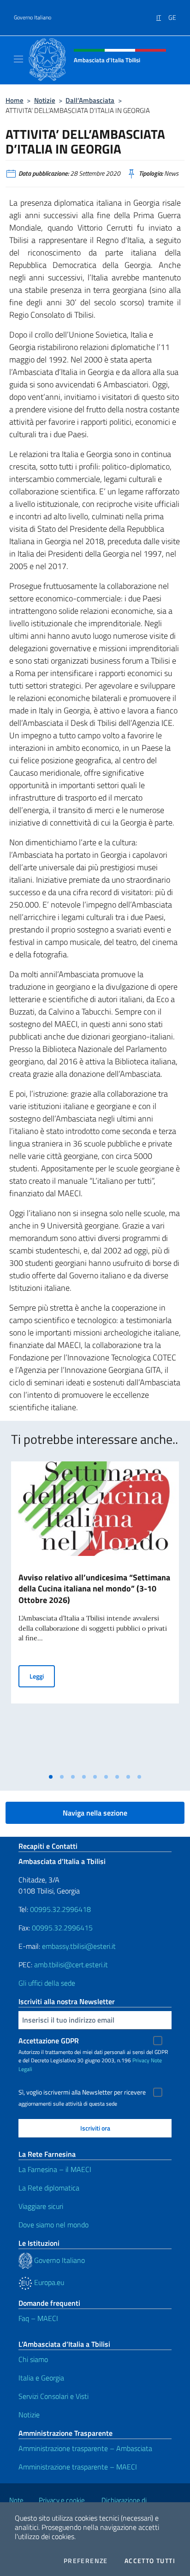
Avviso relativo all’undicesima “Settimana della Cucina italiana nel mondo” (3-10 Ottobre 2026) (94, 1589)
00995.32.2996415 (62, 1928)
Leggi (42, 1676)
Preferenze (86, 2561)
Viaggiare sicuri (41, 2206)
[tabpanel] (95, 1615)
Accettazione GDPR (49, 2041)
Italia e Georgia (41, 2378)
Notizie (45, 100)
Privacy (141, 2060)
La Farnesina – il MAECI (55, 2169)
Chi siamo (33, 2359)
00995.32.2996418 (60, 1909)
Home (15, 100)
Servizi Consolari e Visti (53, 2396)
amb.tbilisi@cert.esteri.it (71, 1965)
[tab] (51, 1777)
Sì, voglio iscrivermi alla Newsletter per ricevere (82, 2092)
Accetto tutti (150, 2561)
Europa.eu (48, 2282)
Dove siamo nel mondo (53, 2225)
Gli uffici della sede (47, 1983)
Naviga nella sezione (95, 1813)
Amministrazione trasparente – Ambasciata (85, 2448)
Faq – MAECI (38, 2318)
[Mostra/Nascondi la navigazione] (18, 59)
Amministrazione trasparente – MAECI (78, 2467)
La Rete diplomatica (49, 2188)
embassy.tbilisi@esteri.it (79, 1946)
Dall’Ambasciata (90, 100)
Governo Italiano (33, 18)
